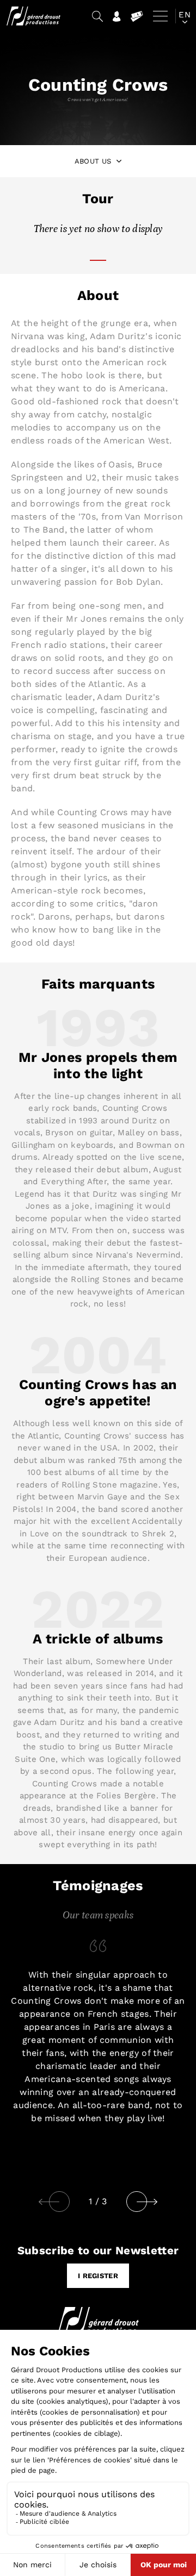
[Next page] (156, 2202)
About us (93, 161)
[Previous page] (49, 2202)
